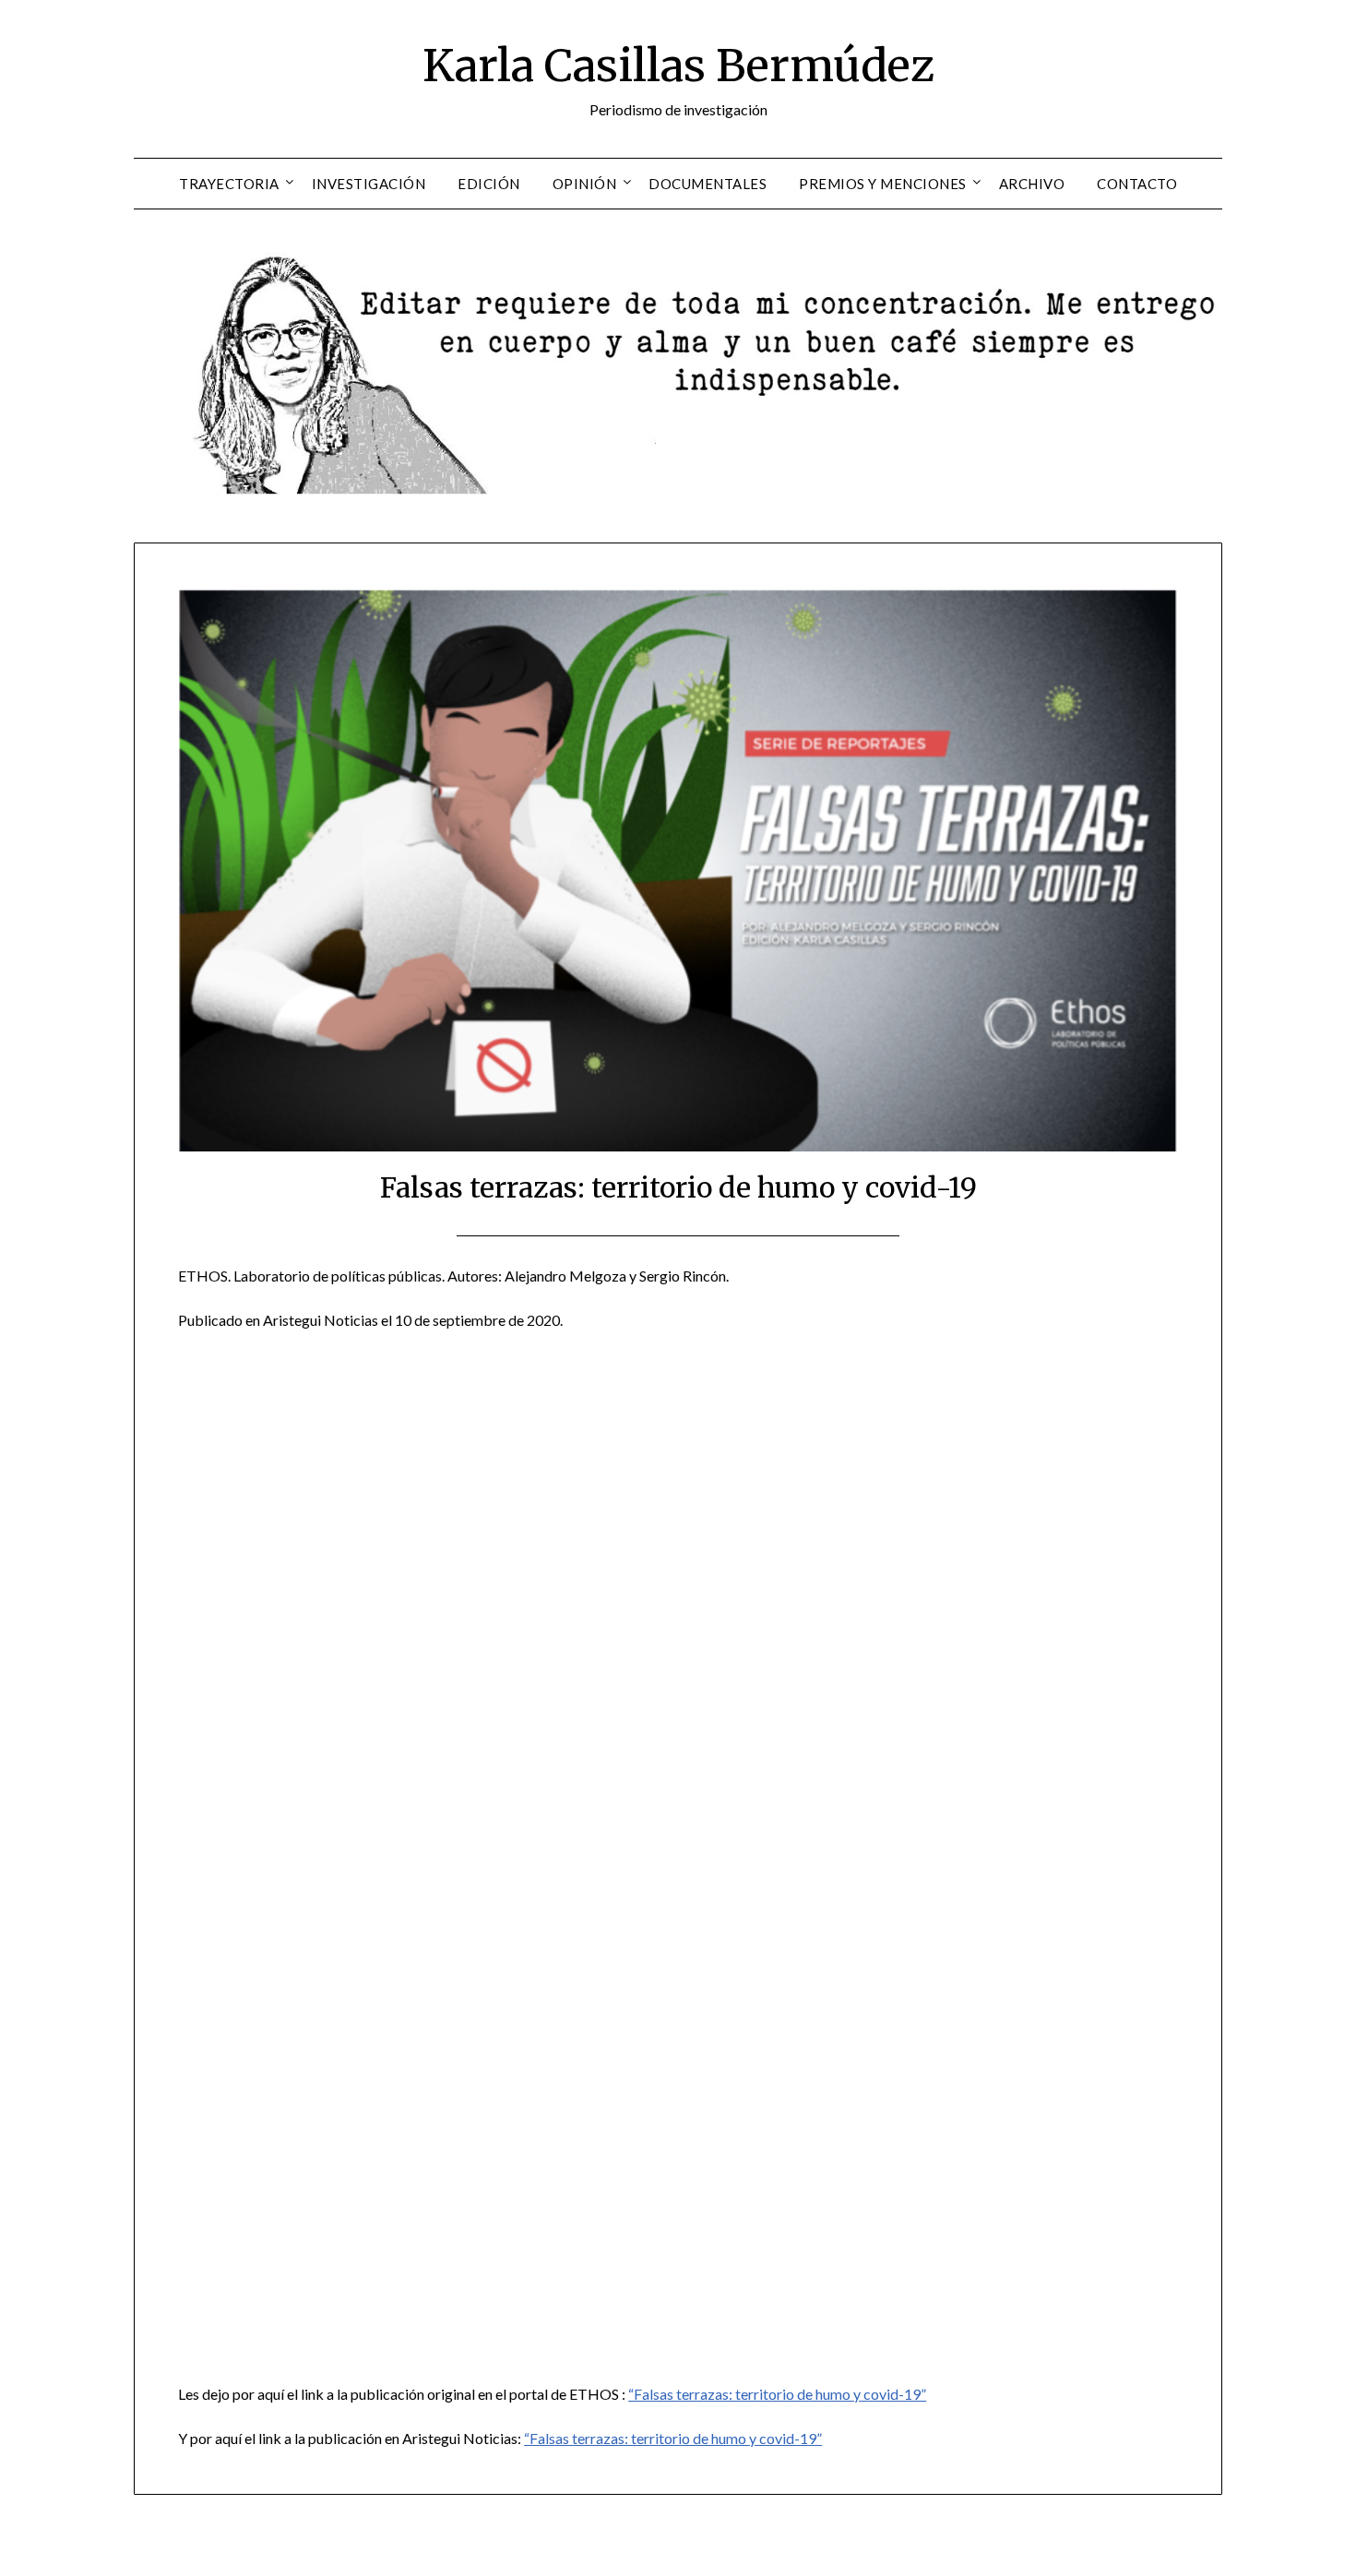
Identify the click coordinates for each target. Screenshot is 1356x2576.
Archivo (1032, 184)
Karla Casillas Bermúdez (678, 66)
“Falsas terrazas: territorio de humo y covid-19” (777, 2394)
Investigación (369, 184)
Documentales (708, 184)
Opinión (585, 184)
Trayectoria (229, 184)
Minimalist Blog (755, 2550)
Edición (489, 184)
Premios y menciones (883, 184)
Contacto (1137, 184)
